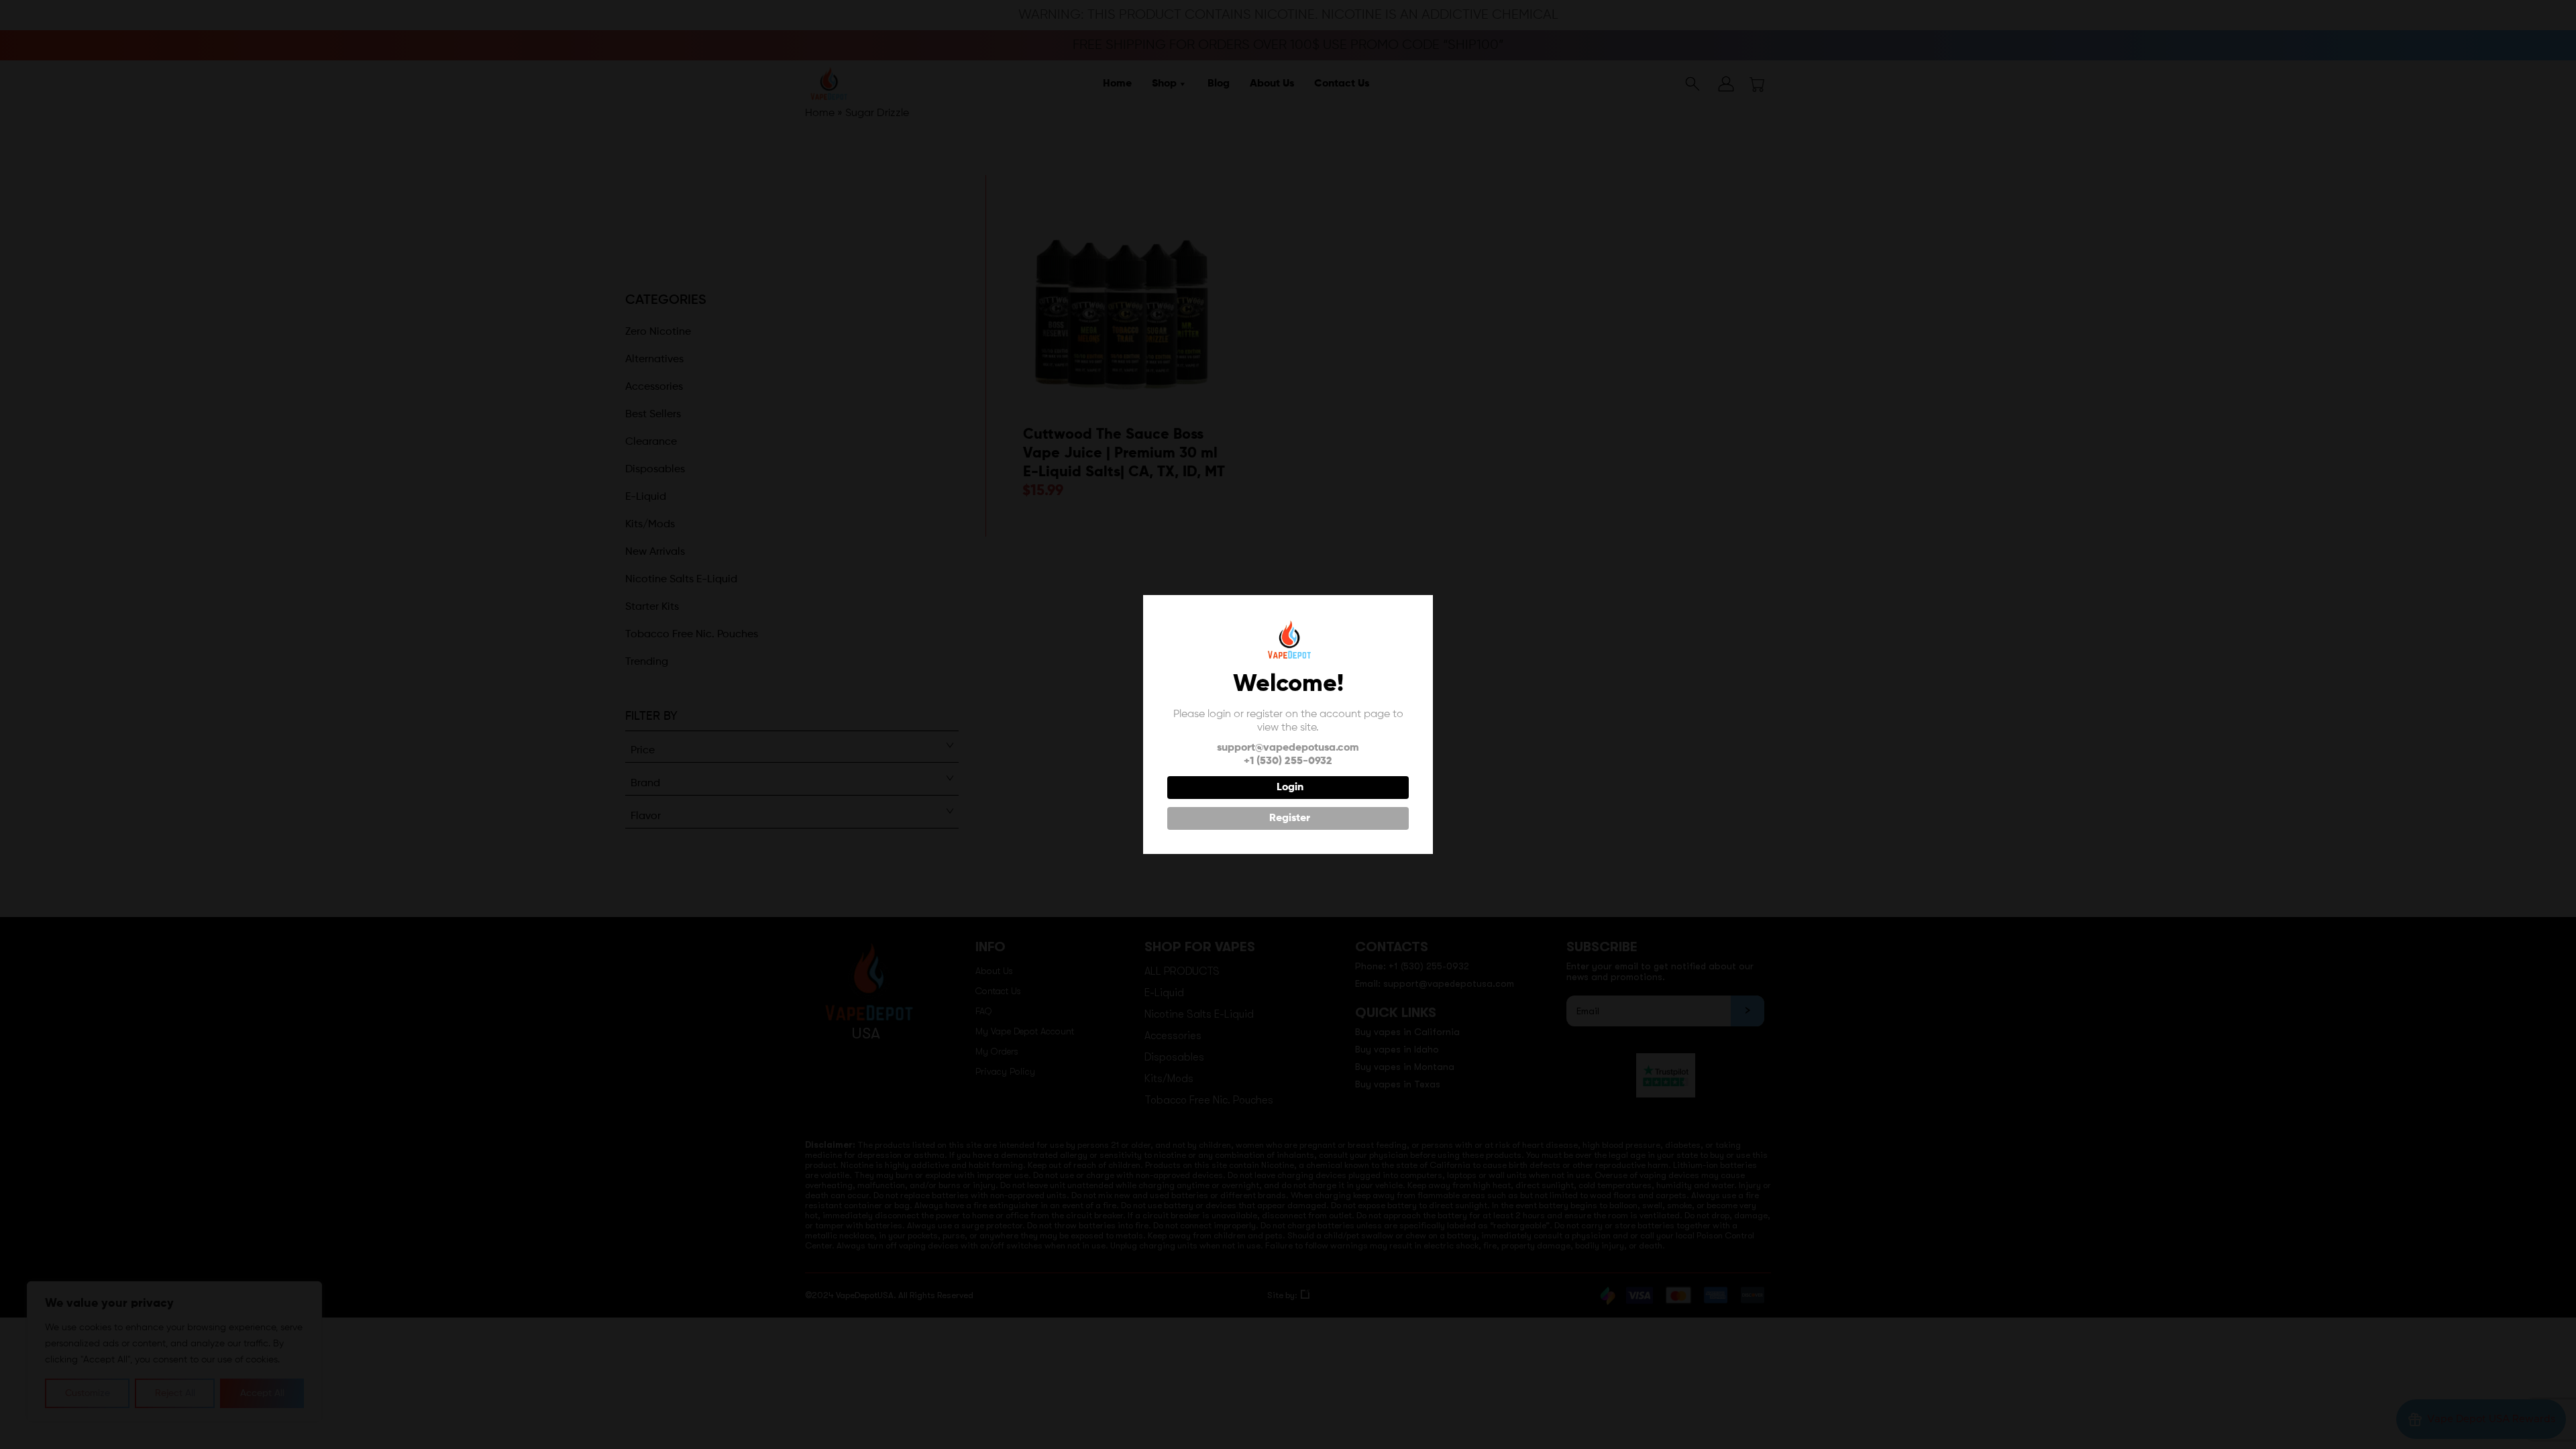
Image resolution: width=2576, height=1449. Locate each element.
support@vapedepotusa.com (1288, 748)
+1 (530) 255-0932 (1288, 761)
